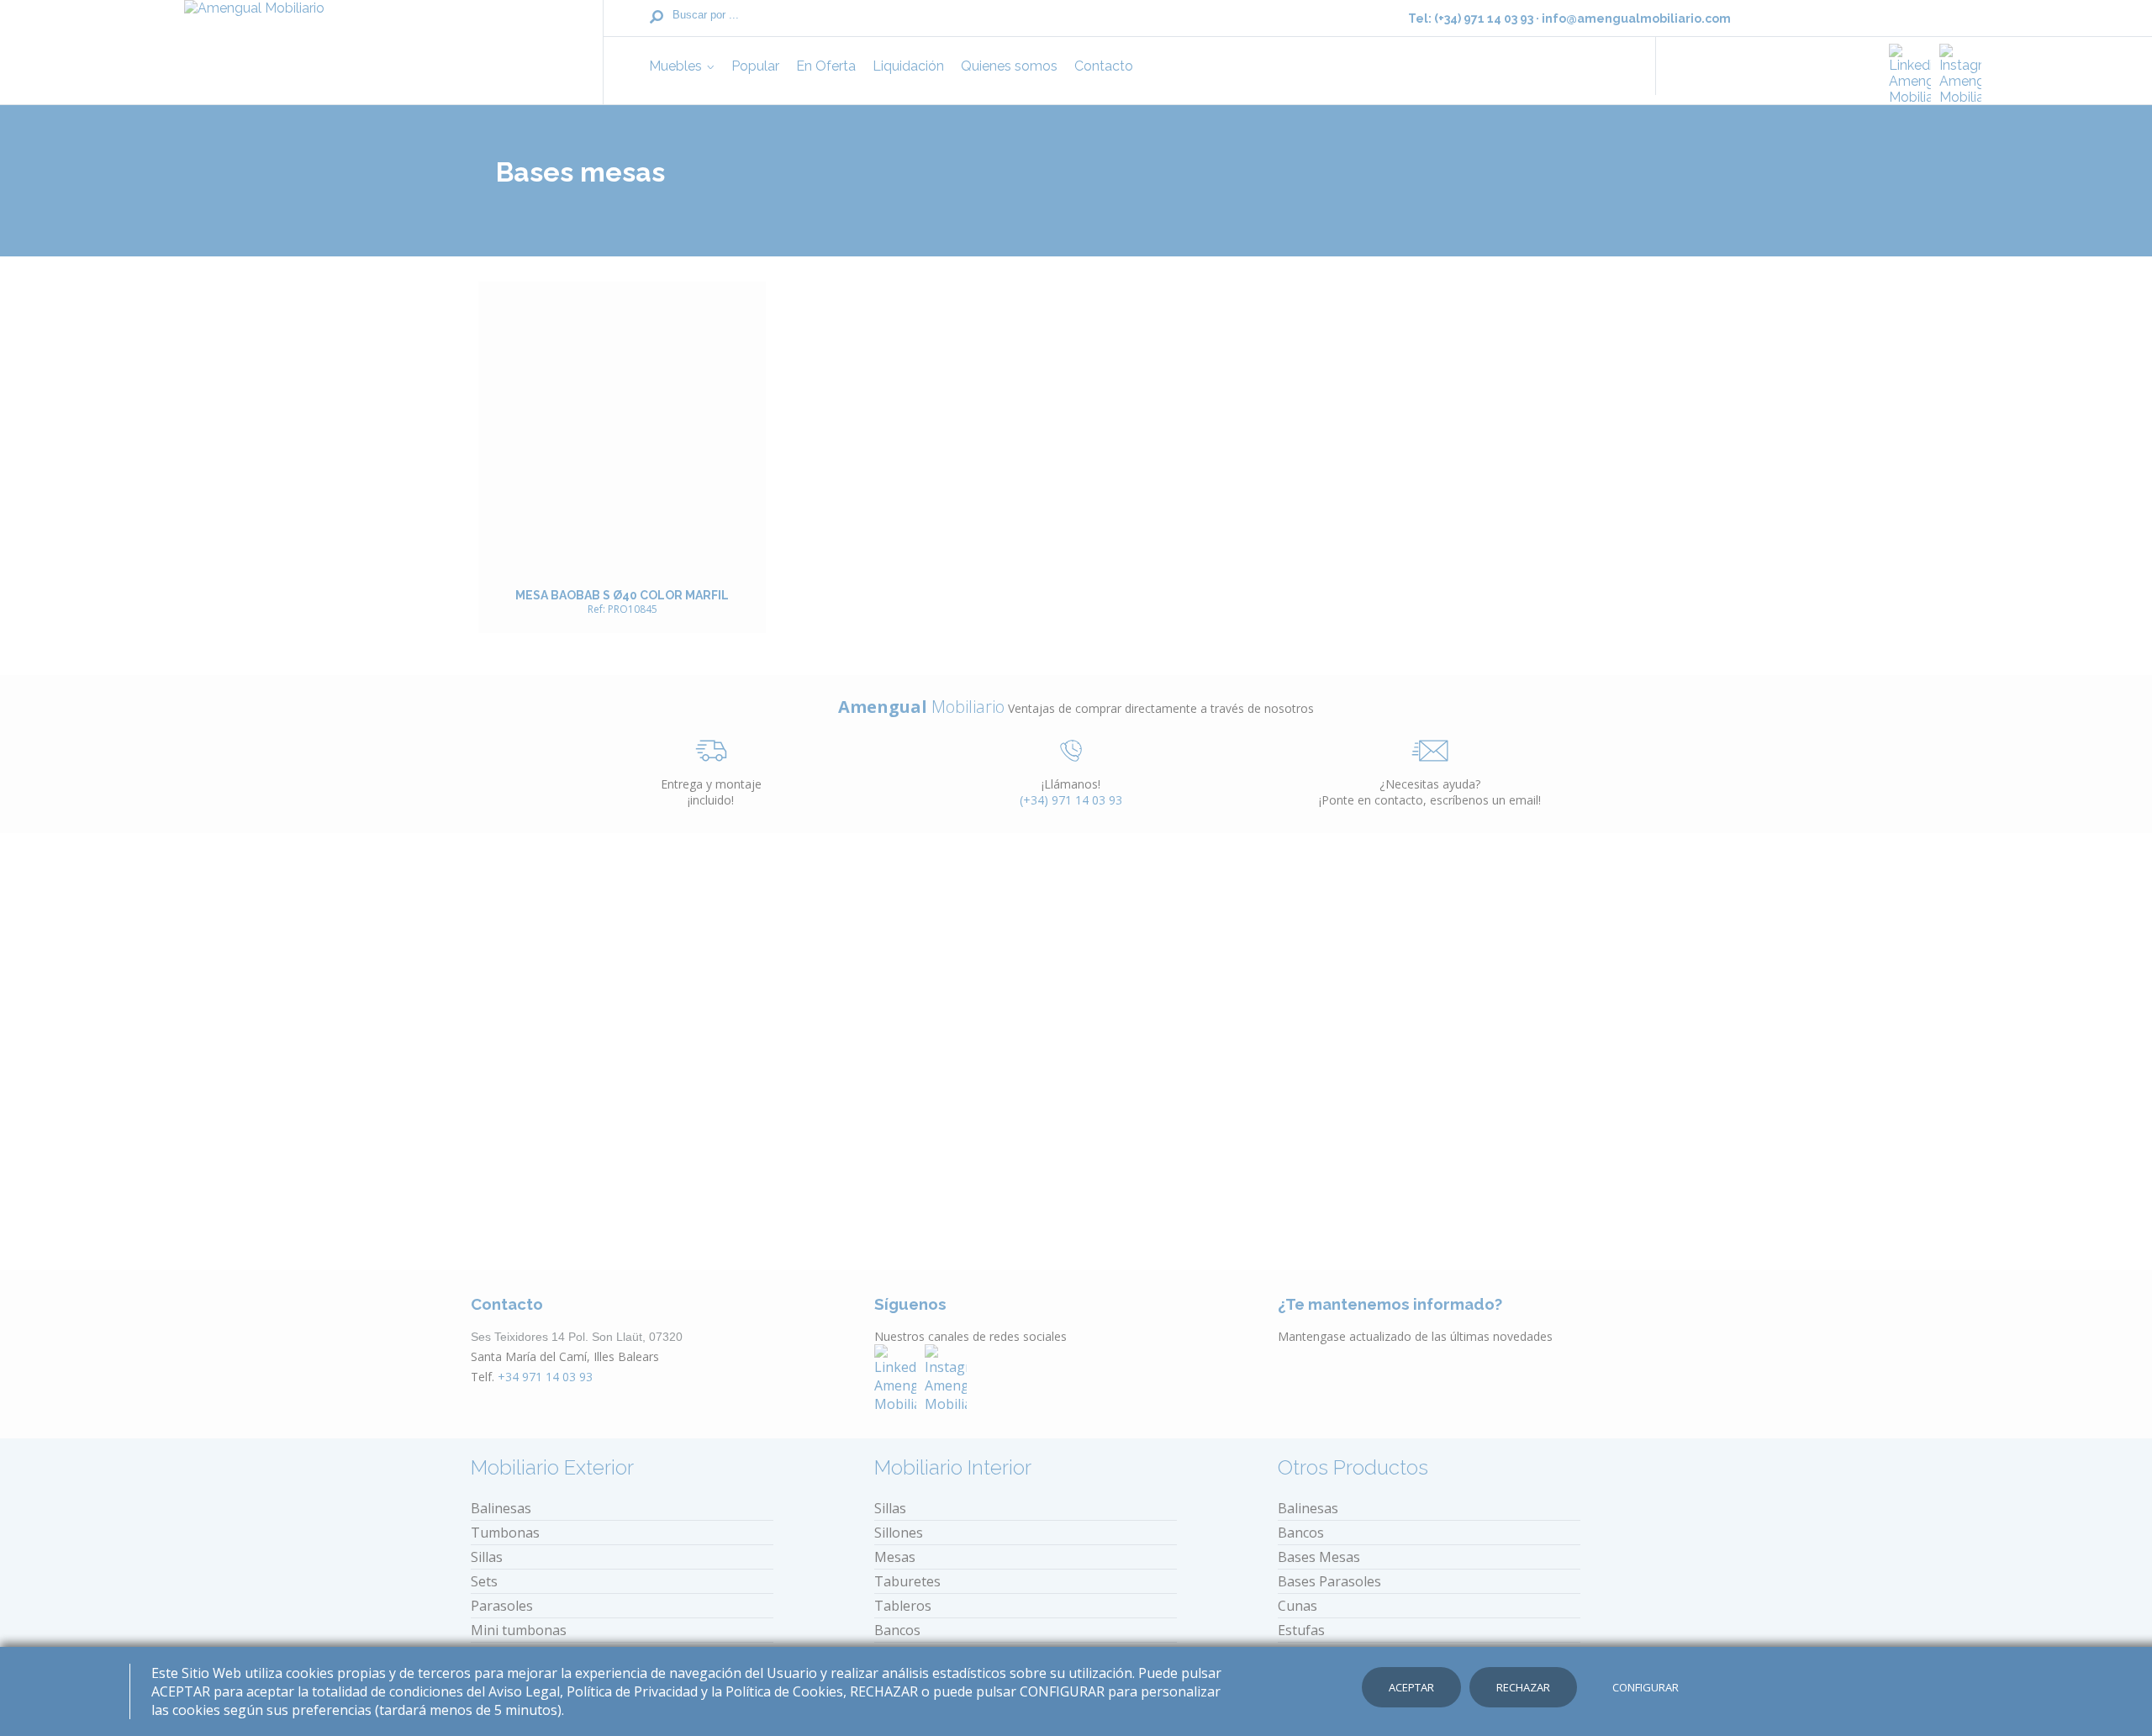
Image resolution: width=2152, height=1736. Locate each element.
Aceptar (1411, 1687)
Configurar (1646, 1687)
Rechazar (1523, 1687)
